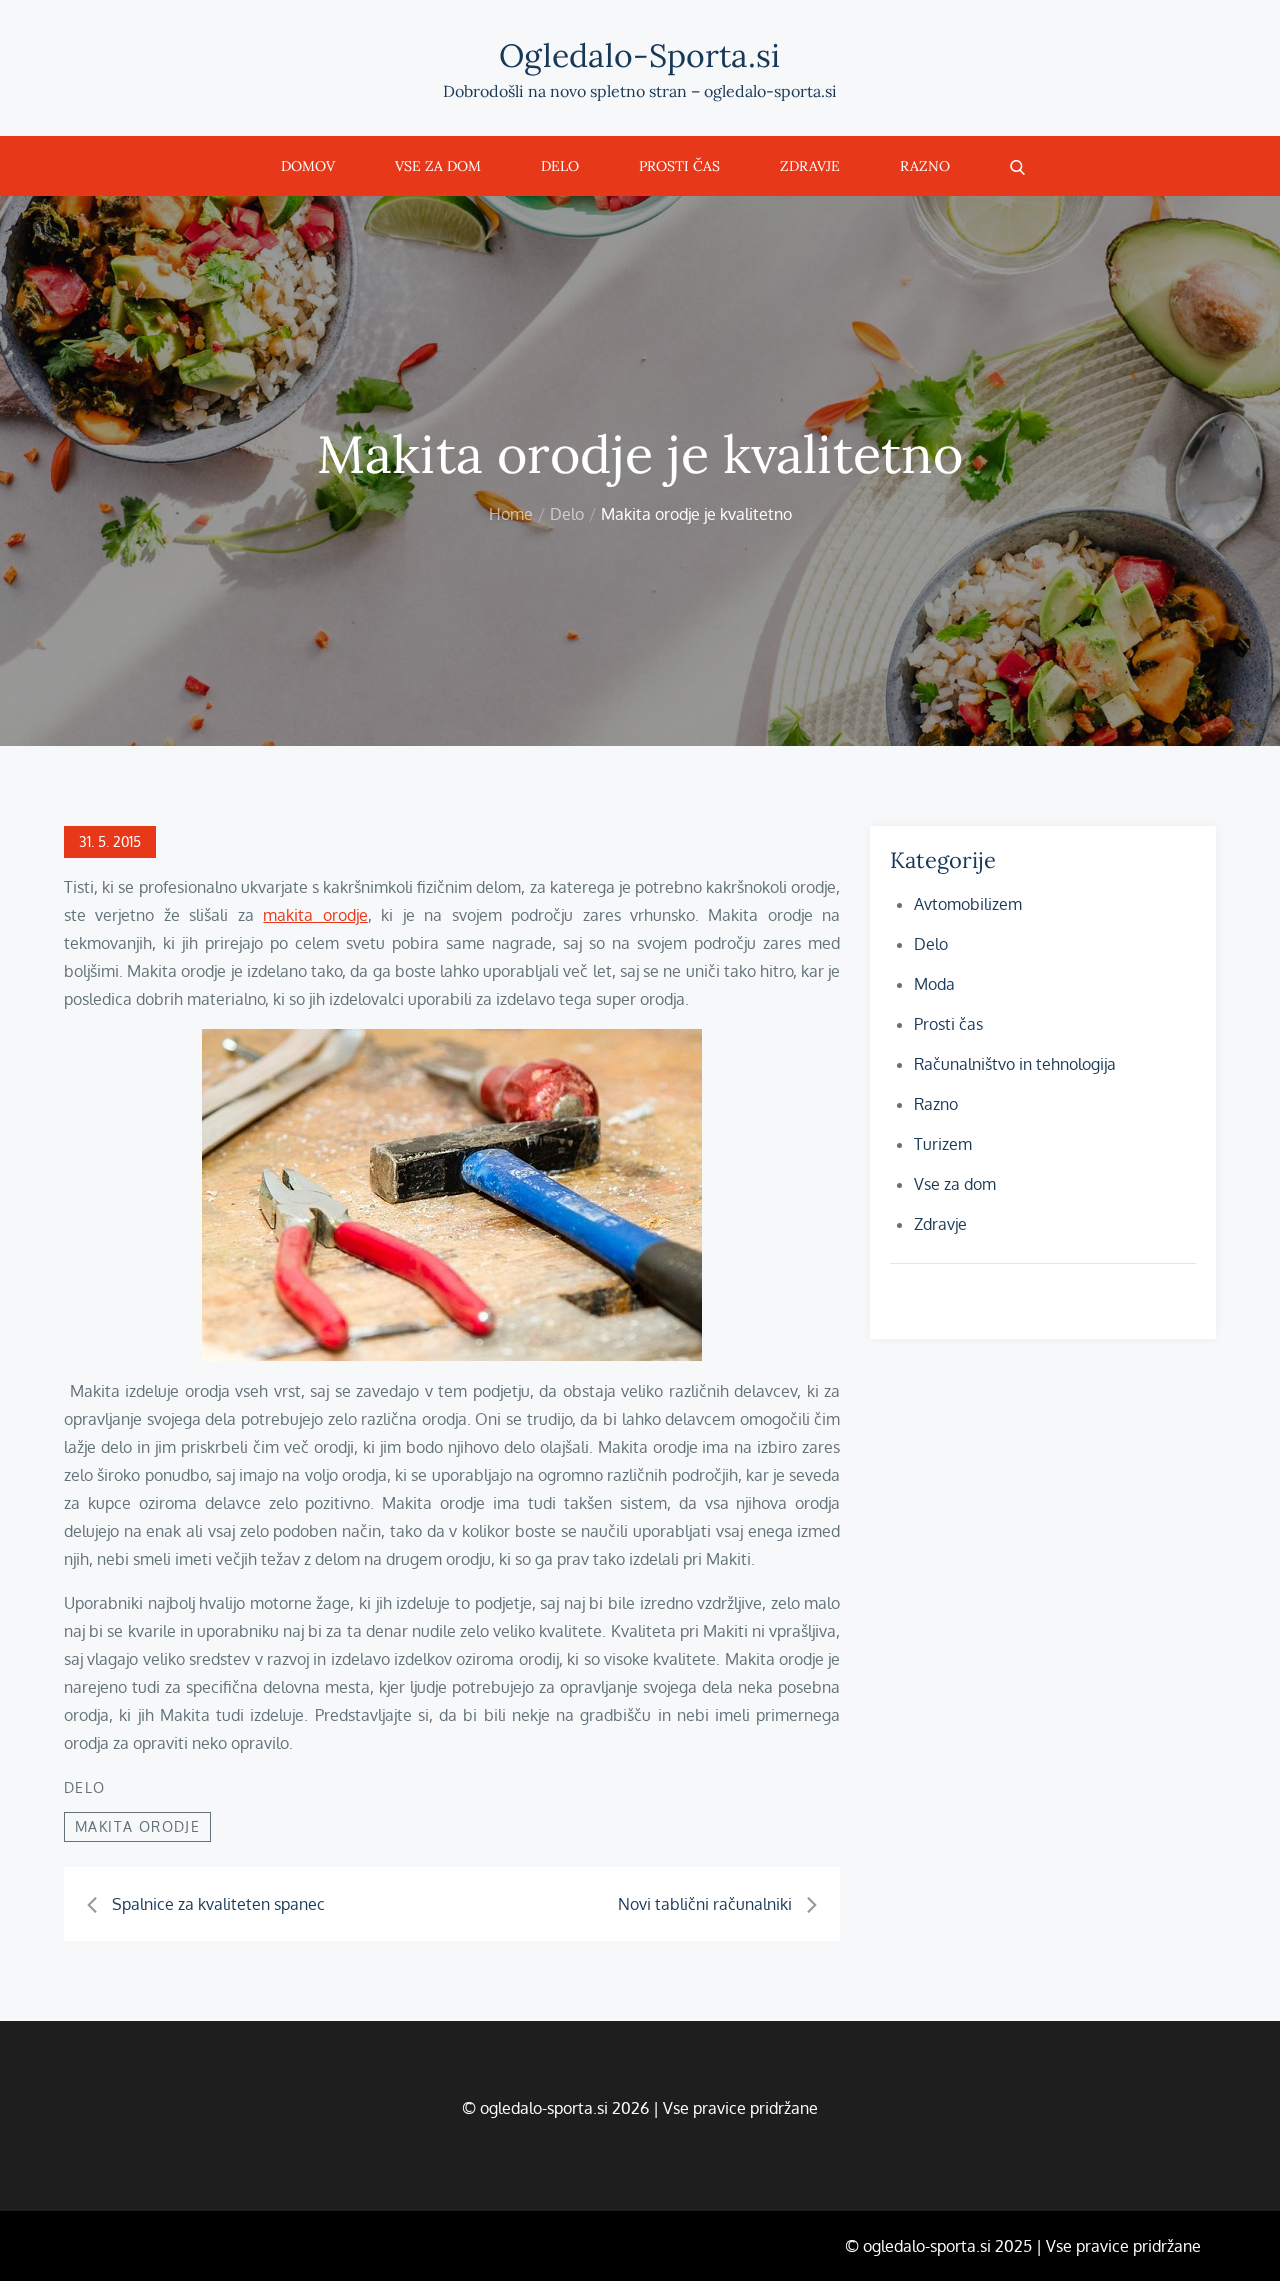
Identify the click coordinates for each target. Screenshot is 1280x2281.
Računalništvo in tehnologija (1015, 1064)
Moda (934, 984)
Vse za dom (438, 166)
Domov (308, 166)
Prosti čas (679, 166)
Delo (560, 166)
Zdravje (810, 166)
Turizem (943, 1144)
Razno (925, 166)
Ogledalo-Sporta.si (639, 55)
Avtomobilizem (968, 904)
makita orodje (315, 915)
